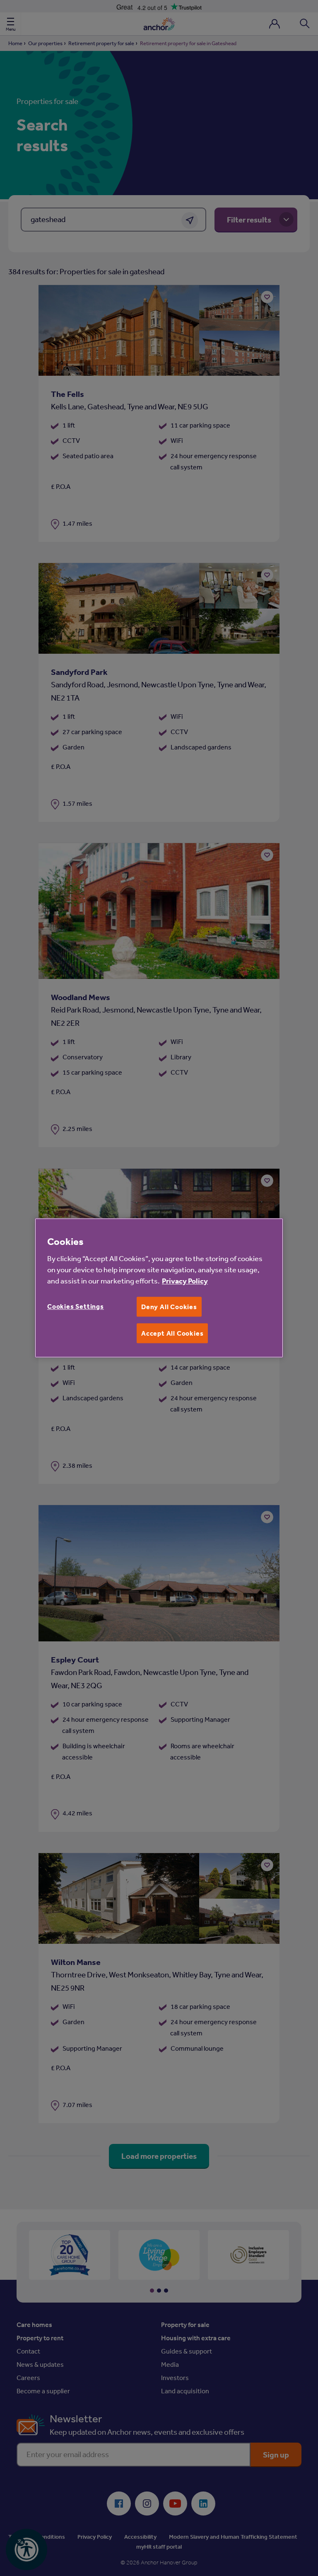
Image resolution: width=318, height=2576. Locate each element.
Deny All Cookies (169, 1307)
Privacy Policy (185, 1281)
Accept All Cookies (172, 1333)
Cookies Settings (76, 1306)
